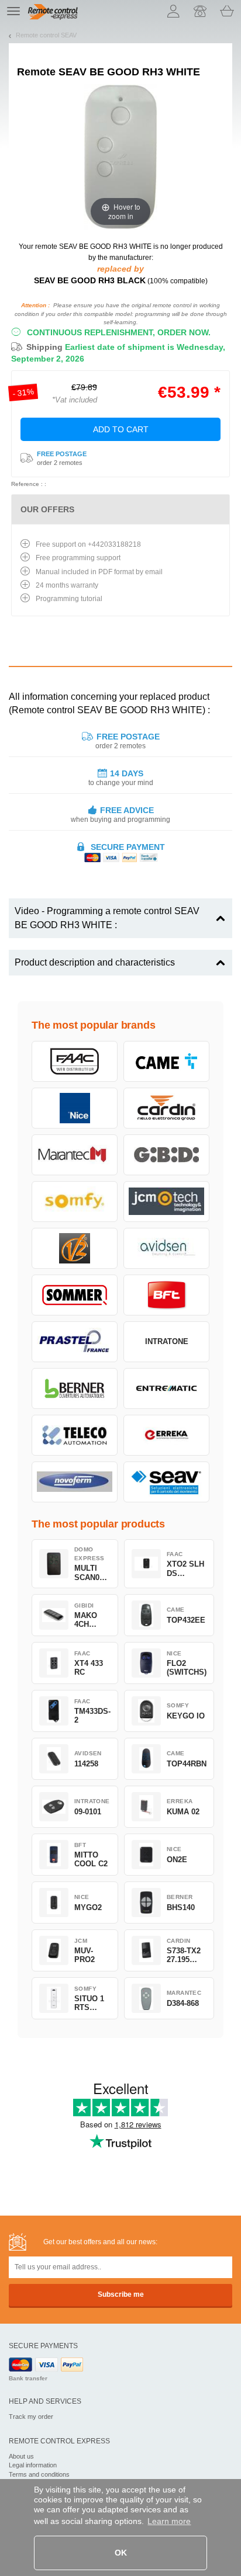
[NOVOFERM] (75, 1482)
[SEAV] (166, 1482)
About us (21, 2456)
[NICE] (75, 1108)
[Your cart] (227, 11)
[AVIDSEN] (166, 1248)
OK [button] (121, 2553)
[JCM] (166, 1202)
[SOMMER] (75, 1295)
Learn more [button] (169, 2521)
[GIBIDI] (166, 1155)
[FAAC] (75, 1061)
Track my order (31, 2417)
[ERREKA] (166, 1435)
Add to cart (121, 429)
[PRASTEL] (75, 1342)
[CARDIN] (166, 1108)
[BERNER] (75, 1388)
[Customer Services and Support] (200, 11)
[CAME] (166, 1061)
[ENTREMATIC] (166, 1388)
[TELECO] (75, 1435)
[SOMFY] (75, 1202)
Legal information (33, 2465)
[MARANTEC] (75, 1155)
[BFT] (166, 1295)
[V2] (75, 1248)
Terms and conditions (39, 2474)
